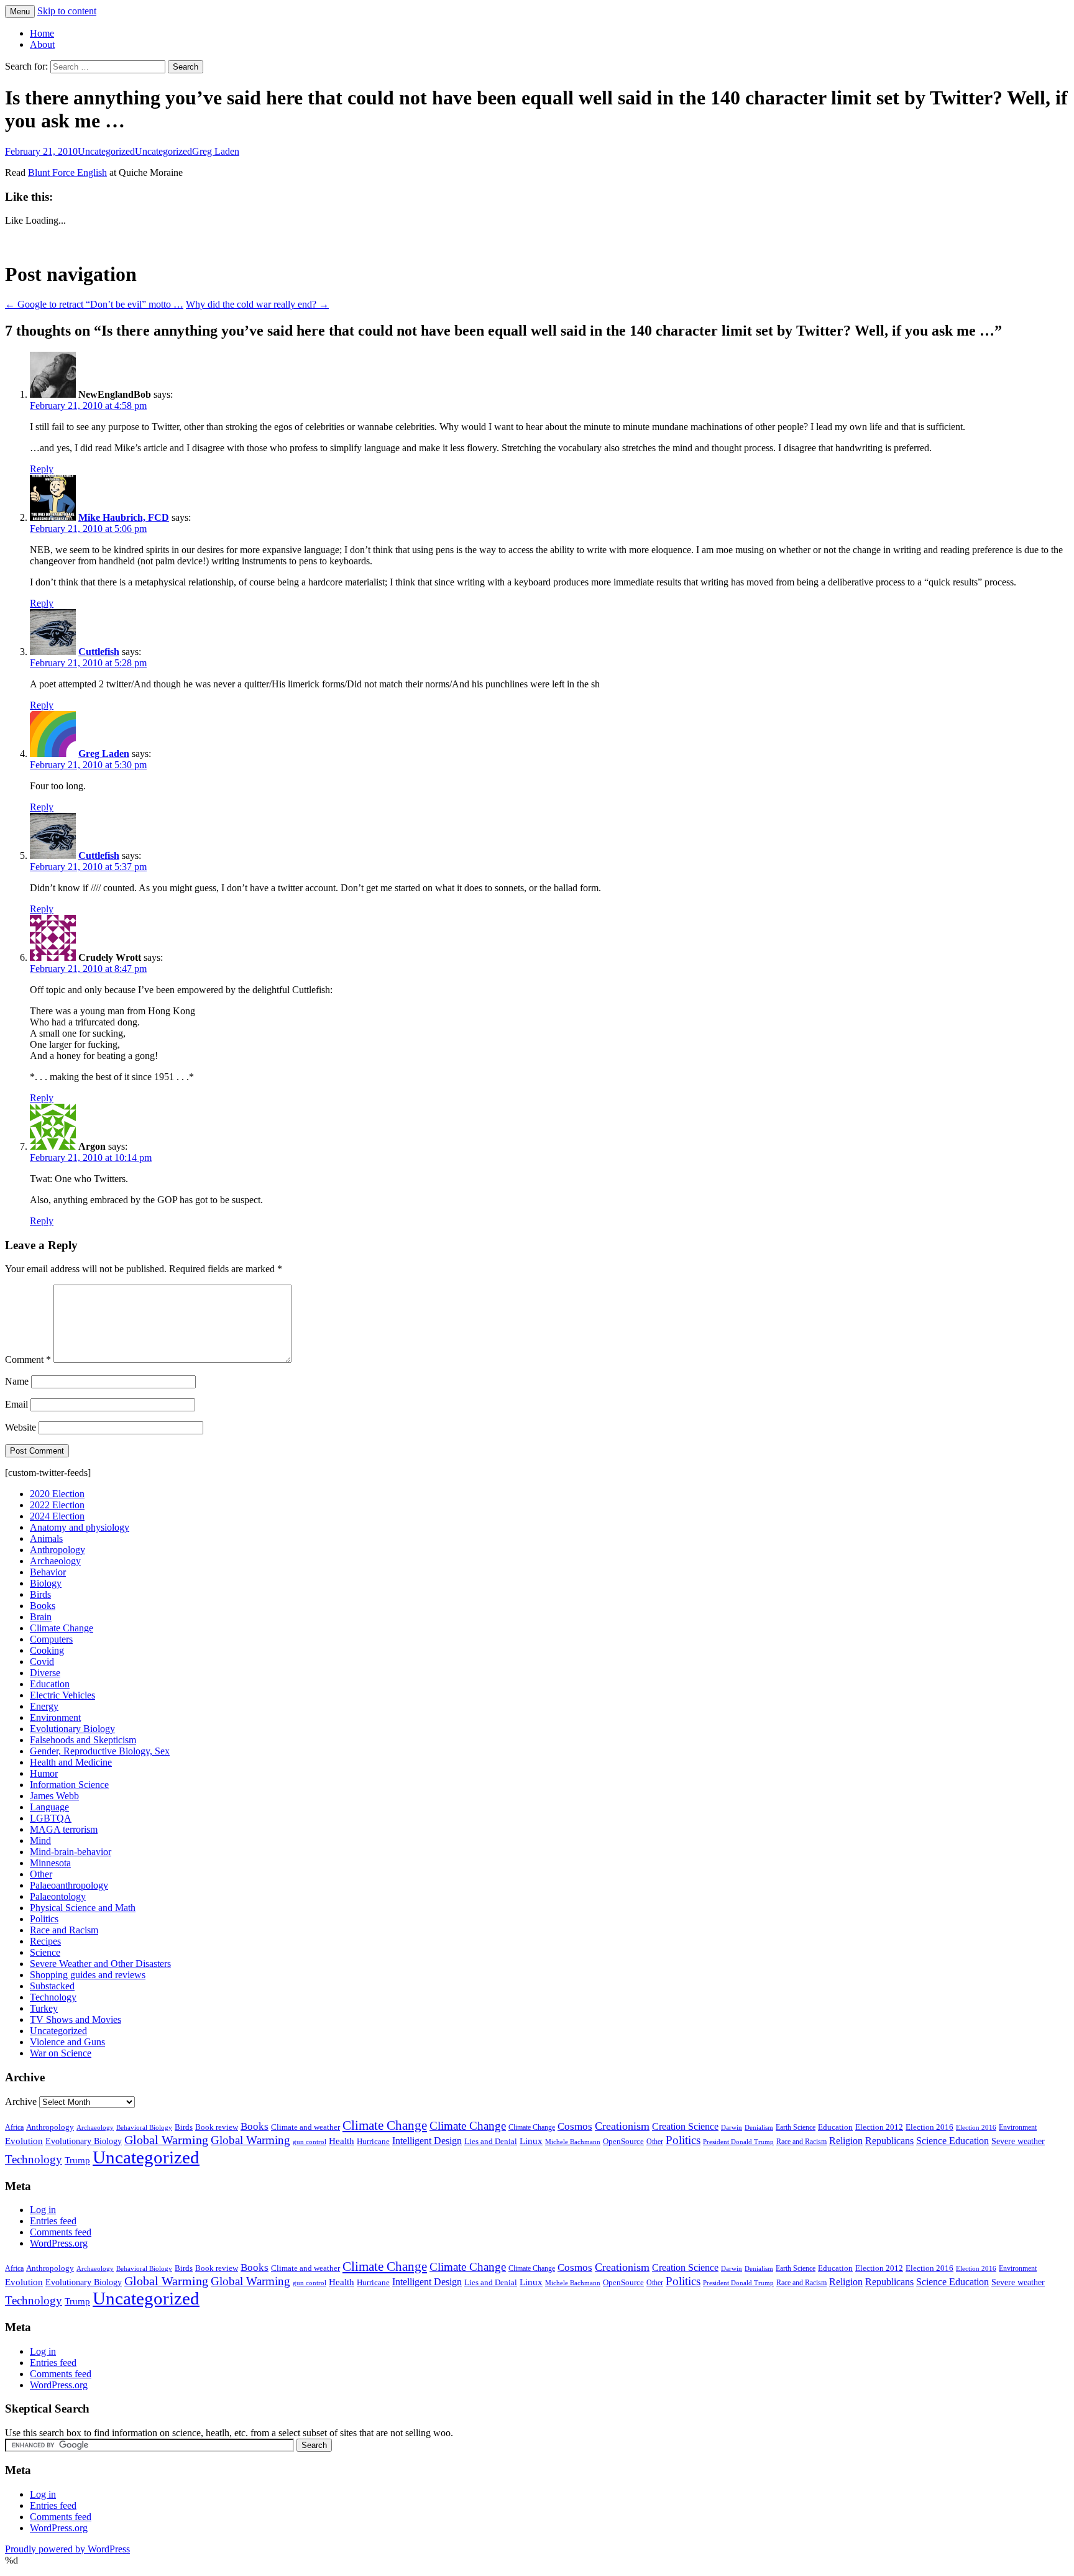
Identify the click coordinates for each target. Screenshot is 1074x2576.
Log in (43, 2210)
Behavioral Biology (144, 2127)
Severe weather (1018, 2141)
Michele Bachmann (573, 2142)
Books (43, 1606)
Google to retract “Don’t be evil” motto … (94, 304)
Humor (44, 1773)
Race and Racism (64, 1930)
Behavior (48, 1572)
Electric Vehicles (62, 1695)
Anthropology (57, 1550)
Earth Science (796, 2127)
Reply (42, 469)
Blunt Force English (67, 172)
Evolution (24, 2141)
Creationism (622, 2126)
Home (42, 33)
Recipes (45, 1941)
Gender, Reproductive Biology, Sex (100, 1751)
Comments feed (61, 2232)
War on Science (61, 2053)
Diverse (45, 1673)
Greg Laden (216, 151)
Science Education (952, 2141)
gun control (310, 2142)
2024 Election (57, 1516)
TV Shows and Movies (76, 2019)
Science (45, 1952)
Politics (44, 1919)
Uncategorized (106, 151)
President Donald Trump (738, 2142)
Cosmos (575, 2126)
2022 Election (57, 1505)
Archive (21, 2102)
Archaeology (55, 1561)
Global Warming (166, 2140)
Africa (14, 2128)
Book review (217, 2127)
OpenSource (623, 2142)
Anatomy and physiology (80, 1527)
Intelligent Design (427, 2141)
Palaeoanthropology (69, 1885)
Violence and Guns (67, 2042)
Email (16, 1404)
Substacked (52, 1986)
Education (50, 1684)
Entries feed (53, 2221)
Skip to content (67, 11)
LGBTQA (51, 1818)
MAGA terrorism (64, 1829)
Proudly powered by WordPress (67, 2549)
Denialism (759, 2127)
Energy (44, 1706)
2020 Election (57, 1494)
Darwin (732, 2128)
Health (342, 2141)
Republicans (889, 2141)
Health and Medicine (71, 1762)
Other (41, 1874)
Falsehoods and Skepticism (83, 1740)
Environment (55, 1717)
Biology (46, 1583)
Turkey (44, 2008)
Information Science (69, 1785)
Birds (40, 1594)
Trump (77, 2160)
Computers (51, 1639)
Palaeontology (58, 1896)
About (42, 44)
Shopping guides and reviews (88, 1975)
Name (17, 1381)
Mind (40, 1840)
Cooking (47, 1650)
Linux (531, 2141)
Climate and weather (305, 2127)
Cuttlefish (99, 652)
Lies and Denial (491, 2142)
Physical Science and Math (83, 1908)
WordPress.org (59, 2243)
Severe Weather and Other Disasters (100, 1964)
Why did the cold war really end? (257, 304)
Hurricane (373, 2142)
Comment (28, 1359)
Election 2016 (929, 2127)
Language (49, 1807)
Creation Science (685, 2126)
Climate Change (62, 1628)
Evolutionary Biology (72, 1729)
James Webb (54, 1796)
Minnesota (50, 1863)
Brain (41, 1617)
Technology (53, 1997)
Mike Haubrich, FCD (124, 517)
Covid (42, 1662)
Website (21, 1427)
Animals (46, 1538)
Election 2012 (879, 2127)
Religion (846, 2141)
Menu (20, 11)
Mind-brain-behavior (71, 1852)
